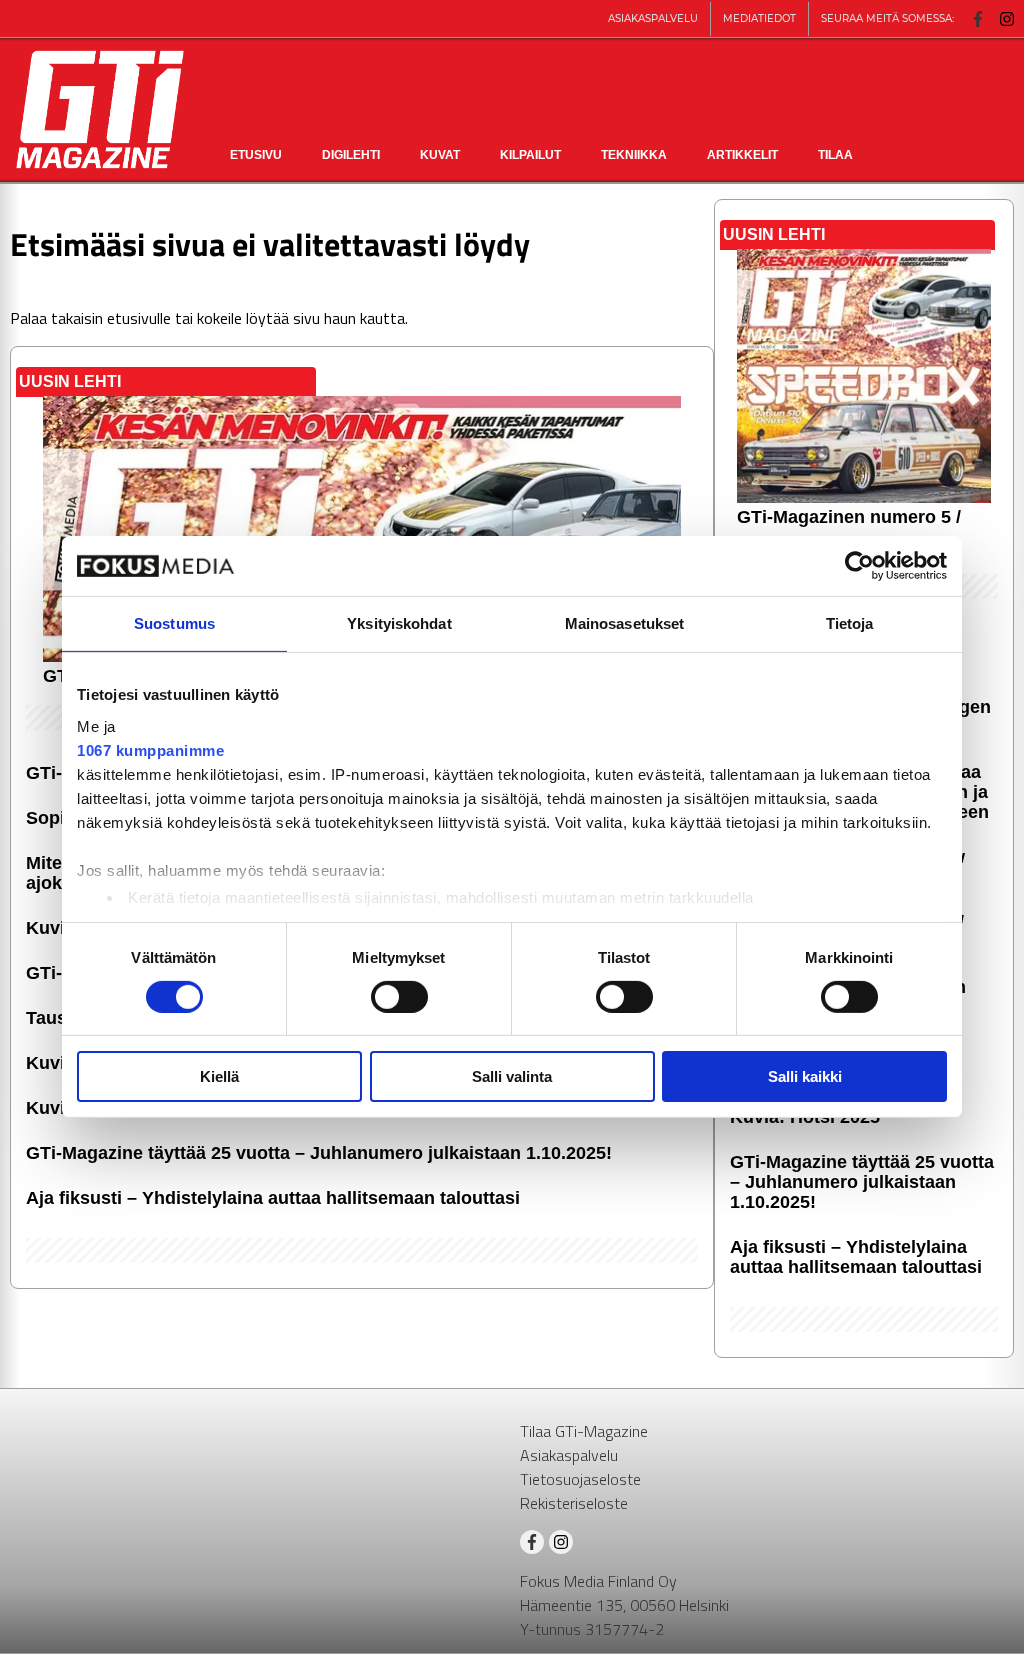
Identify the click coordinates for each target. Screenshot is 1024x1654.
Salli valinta (512, 1076)
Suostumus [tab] (174, 623)
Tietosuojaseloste (580, 1479)
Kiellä (219, 1076)
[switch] (399, 997)
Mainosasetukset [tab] (625, 623)
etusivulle (139, 318)
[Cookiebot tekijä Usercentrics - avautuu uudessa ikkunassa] (859, 566)
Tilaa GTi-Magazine (584, 1431)
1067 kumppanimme (150, 749)
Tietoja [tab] (850, 623)
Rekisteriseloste (574, 1503)
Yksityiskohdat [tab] (399, 623)
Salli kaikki (805, 1076)
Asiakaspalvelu (569, 1455)
